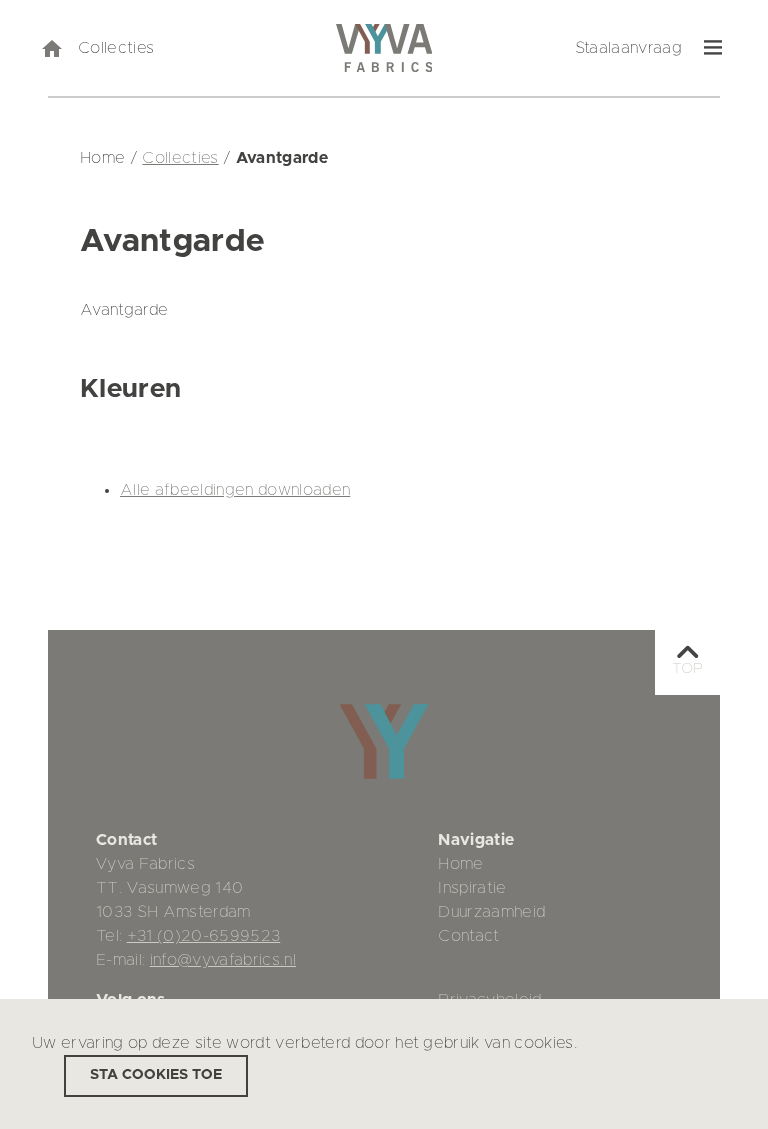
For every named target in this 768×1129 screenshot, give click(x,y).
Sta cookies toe (156, 1075)
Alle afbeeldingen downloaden (235, 490)
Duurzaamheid (491, 912)
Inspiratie (472, 888)
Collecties (116, 48)
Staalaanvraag (628, 48)
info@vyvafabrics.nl (223, 960)
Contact (468, 936)
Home (460, 864)
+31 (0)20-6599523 (204, 936)
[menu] (713, 48)
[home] (51, 48)
